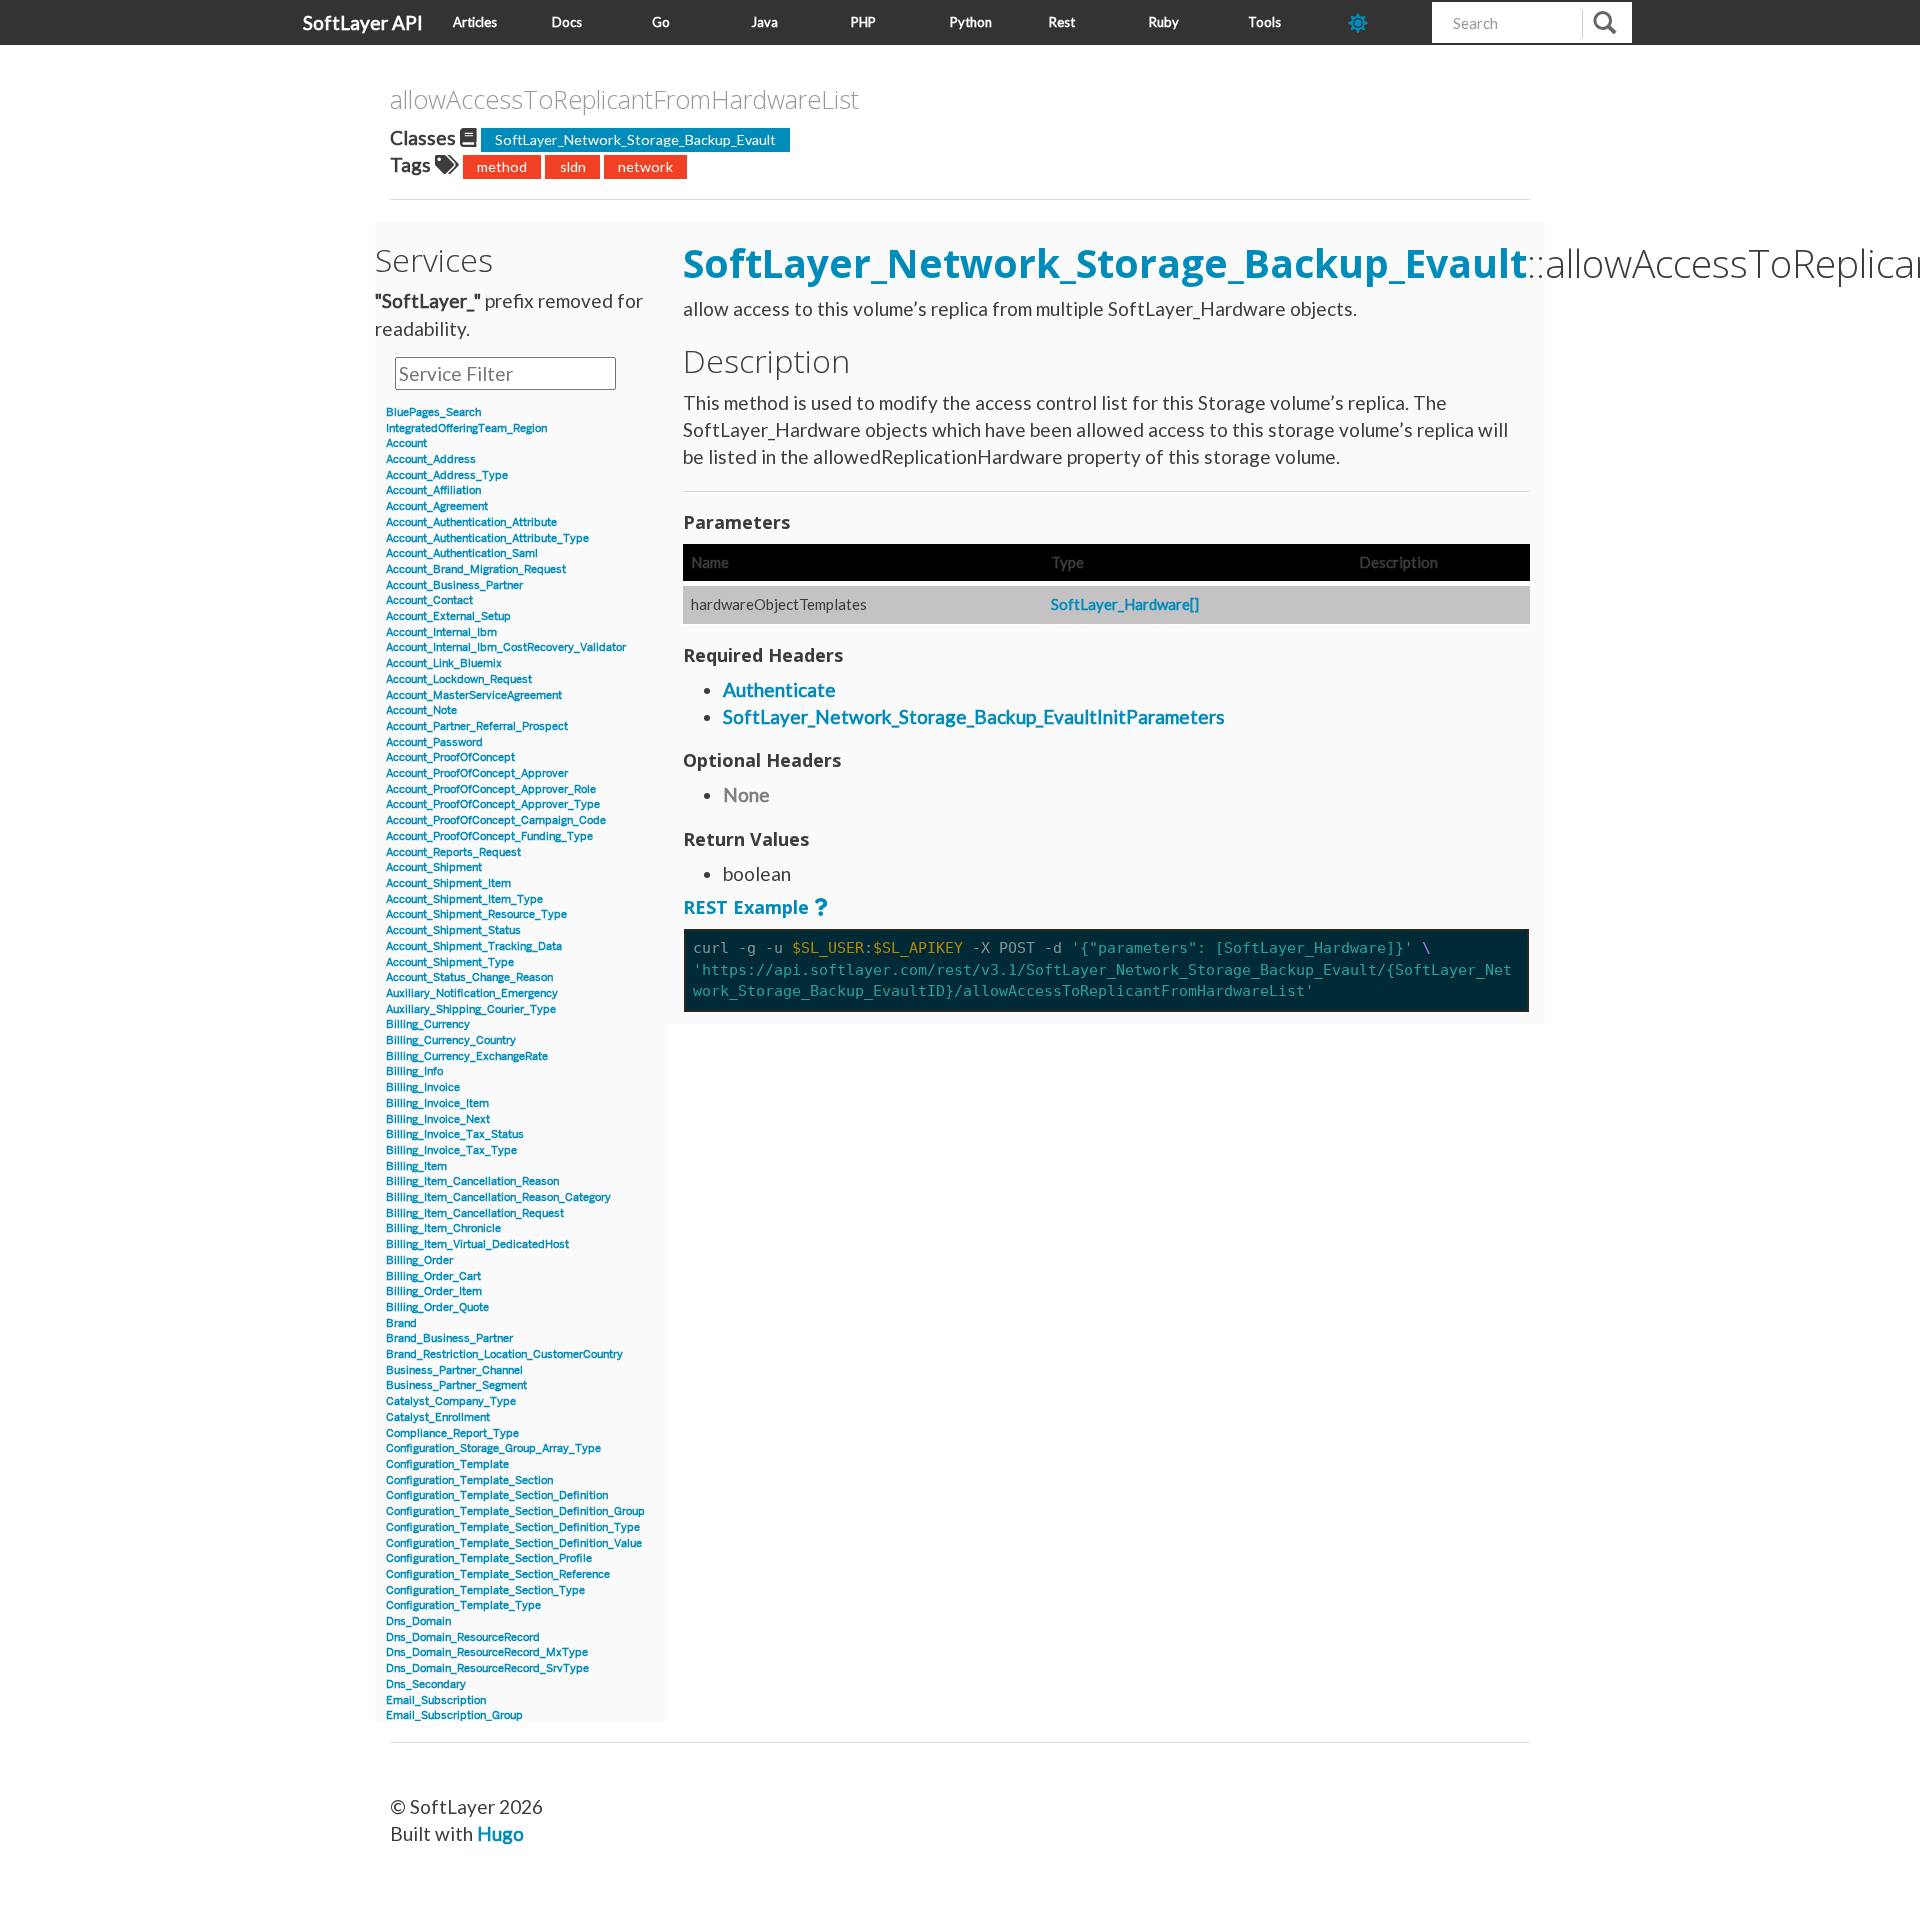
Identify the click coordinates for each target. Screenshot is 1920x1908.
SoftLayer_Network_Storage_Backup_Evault (635, 139)
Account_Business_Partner (454, 585)
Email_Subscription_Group (454, 1715)
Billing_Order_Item (434, 1291)
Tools (1264, 22)
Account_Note (421, 710)
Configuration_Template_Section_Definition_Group (515, 1511)
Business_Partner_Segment (456, 1385)
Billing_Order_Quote (437, 1307)
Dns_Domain (418, 1621)
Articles (475, 22)
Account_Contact (429, 600)
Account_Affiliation (433, 490)
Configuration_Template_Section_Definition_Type (513, 1527)
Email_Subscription (436, 1700)
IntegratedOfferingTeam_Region (466, 428)
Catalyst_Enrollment (438, 1417)
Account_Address (431, 459)
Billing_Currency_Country (451, 1040)
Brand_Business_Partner (449, 1338)
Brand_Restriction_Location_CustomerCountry (504, 1354)
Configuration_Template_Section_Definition (497, 1495)
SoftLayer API (363, 22)
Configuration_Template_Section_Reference (498, 1574)
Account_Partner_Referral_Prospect (477, 726)
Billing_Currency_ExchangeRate (467, 1056)
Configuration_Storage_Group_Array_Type (493, 1448)
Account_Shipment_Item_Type (464, 899)
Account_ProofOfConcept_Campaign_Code (496, 820)
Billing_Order (419, 1260)
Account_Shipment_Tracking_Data (474, 946)
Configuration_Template (447, 1464)
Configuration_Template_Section (469, 1480)
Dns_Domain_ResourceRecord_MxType (487, 1652)
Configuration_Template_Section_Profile (489, 1558)
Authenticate (779, 689)
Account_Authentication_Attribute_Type (487, 538)
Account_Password (434, 742)
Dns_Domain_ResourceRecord (463, 1637)
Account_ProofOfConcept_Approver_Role (491, 789)
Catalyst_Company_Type (451, 1401)
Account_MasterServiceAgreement (474, 695)
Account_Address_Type (447, 475)
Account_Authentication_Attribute (471, 522)
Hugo (500, 1833)
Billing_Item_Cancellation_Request (475, 1213)
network (645, 166)
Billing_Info (414, 1071)
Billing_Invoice (423, 1087)
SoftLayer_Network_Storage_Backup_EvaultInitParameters (974, 716)
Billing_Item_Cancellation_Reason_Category (498, 1197)
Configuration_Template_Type (463, 1605)
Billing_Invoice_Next (438, 1119)
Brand (401, 1323)
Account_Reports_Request (453, 852)
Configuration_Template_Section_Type (485, 1590)
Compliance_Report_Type (452, 1433)
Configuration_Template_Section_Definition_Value (514, 1543)
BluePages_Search (433, 412)
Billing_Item (416, 1166)
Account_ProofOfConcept (450, 757)
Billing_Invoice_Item (437, 1103)
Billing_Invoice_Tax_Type (451, 1150)
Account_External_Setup (448, 616)
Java (764, 22)
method (502, 166)
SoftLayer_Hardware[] (1125, 604)
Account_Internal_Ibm (441, 632)
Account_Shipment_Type (450, 962)
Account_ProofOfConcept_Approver (477, 773)
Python (971, 22)
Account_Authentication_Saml (462, 553)
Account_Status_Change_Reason (469, 977)
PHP (863, 22)
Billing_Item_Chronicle (443, 1228)
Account (406, 443)
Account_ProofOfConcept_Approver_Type (493, 804)
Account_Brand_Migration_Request (476, 569)
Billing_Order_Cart (433, 1276)
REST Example (746, 907)
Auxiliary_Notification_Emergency (472, 993)
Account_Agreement (437, 506)
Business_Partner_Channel (454, 1370)
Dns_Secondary (426, 1684)
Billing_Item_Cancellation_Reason (472, 1181)
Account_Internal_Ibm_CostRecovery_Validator (506, 647)
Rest (1062, 22)
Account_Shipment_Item (448, 883)
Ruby (1164, 22)
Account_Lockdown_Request (459, 679)
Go (661, 22)
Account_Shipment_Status (453, 930)
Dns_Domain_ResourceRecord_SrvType (487, 1668)
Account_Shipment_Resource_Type (476, 914)
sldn (573, 166)
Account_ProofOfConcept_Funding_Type (489, 836)
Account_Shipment (434, 867)
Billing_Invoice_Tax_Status (455, 1134)
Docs (567, 22)
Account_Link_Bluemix (444, 663)
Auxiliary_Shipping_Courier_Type (471, 1009)
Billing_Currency (428, 1024)
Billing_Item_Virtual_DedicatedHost (477, 1244)
